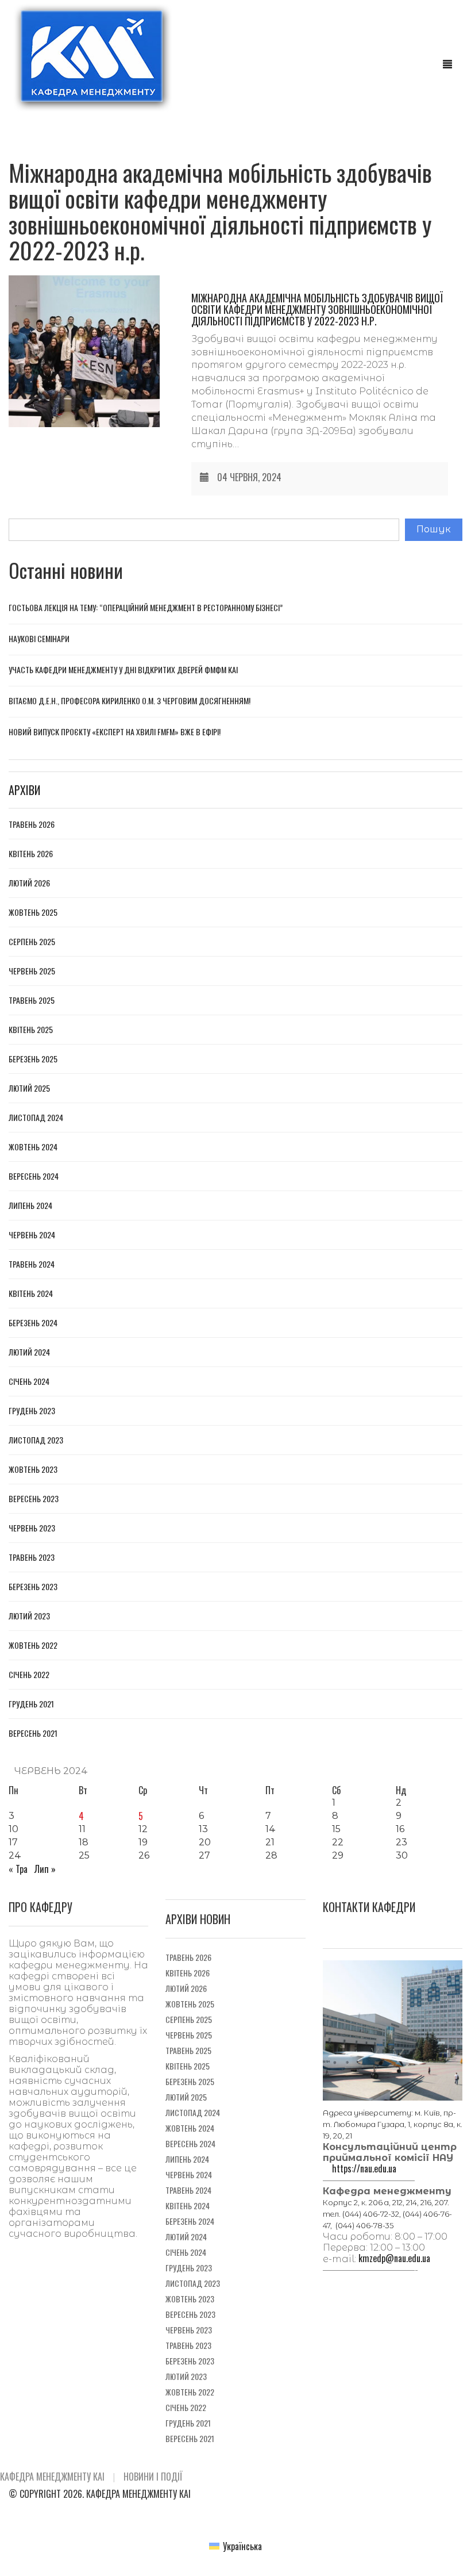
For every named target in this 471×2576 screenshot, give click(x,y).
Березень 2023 (33, 1587)
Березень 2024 (33, 1323)
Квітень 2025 (31, 1030)
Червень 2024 (32, 1235)
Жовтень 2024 (33, 1147)
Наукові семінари (39, 638)
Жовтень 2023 (33, 1469)
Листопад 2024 (36, 1118)
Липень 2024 (30, 1206)
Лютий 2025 (29, 1088)
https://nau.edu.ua (364, 2168)
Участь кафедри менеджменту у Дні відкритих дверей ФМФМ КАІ (123, 669)
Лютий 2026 (29, 883)
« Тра (18, 1869)
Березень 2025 (33, 1059)
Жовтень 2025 (33, 912)
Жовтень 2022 (33, 1645)
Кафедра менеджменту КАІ (52, 2477)
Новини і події (153, 2477)
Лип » (45, 1869)
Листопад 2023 (36, 1440)
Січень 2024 (29, 1381)
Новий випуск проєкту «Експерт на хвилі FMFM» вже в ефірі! (115, 732)
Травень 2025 (32, 1000)
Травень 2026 (32, 824)
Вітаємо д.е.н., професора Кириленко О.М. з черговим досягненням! (130, 700)
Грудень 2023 (32, 1411)
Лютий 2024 (29, 1352)
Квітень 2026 (31, 854)
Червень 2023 (32, 1528)
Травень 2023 (32, 1557)
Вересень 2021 (33, 1733)
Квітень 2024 (31, 1293)
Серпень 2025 (32, 942)
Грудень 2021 (31, 1704)
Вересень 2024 (34, 1176)
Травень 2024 (32, 1264)
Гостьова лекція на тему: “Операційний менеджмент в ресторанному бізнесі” (146, 607)
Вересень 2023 (34, 1499)
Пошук (434, 529)
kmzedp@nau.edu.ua (394, 2258)
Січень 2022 (29, 1675)
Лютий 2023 (29, 1616)
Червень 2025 (32, 971)
